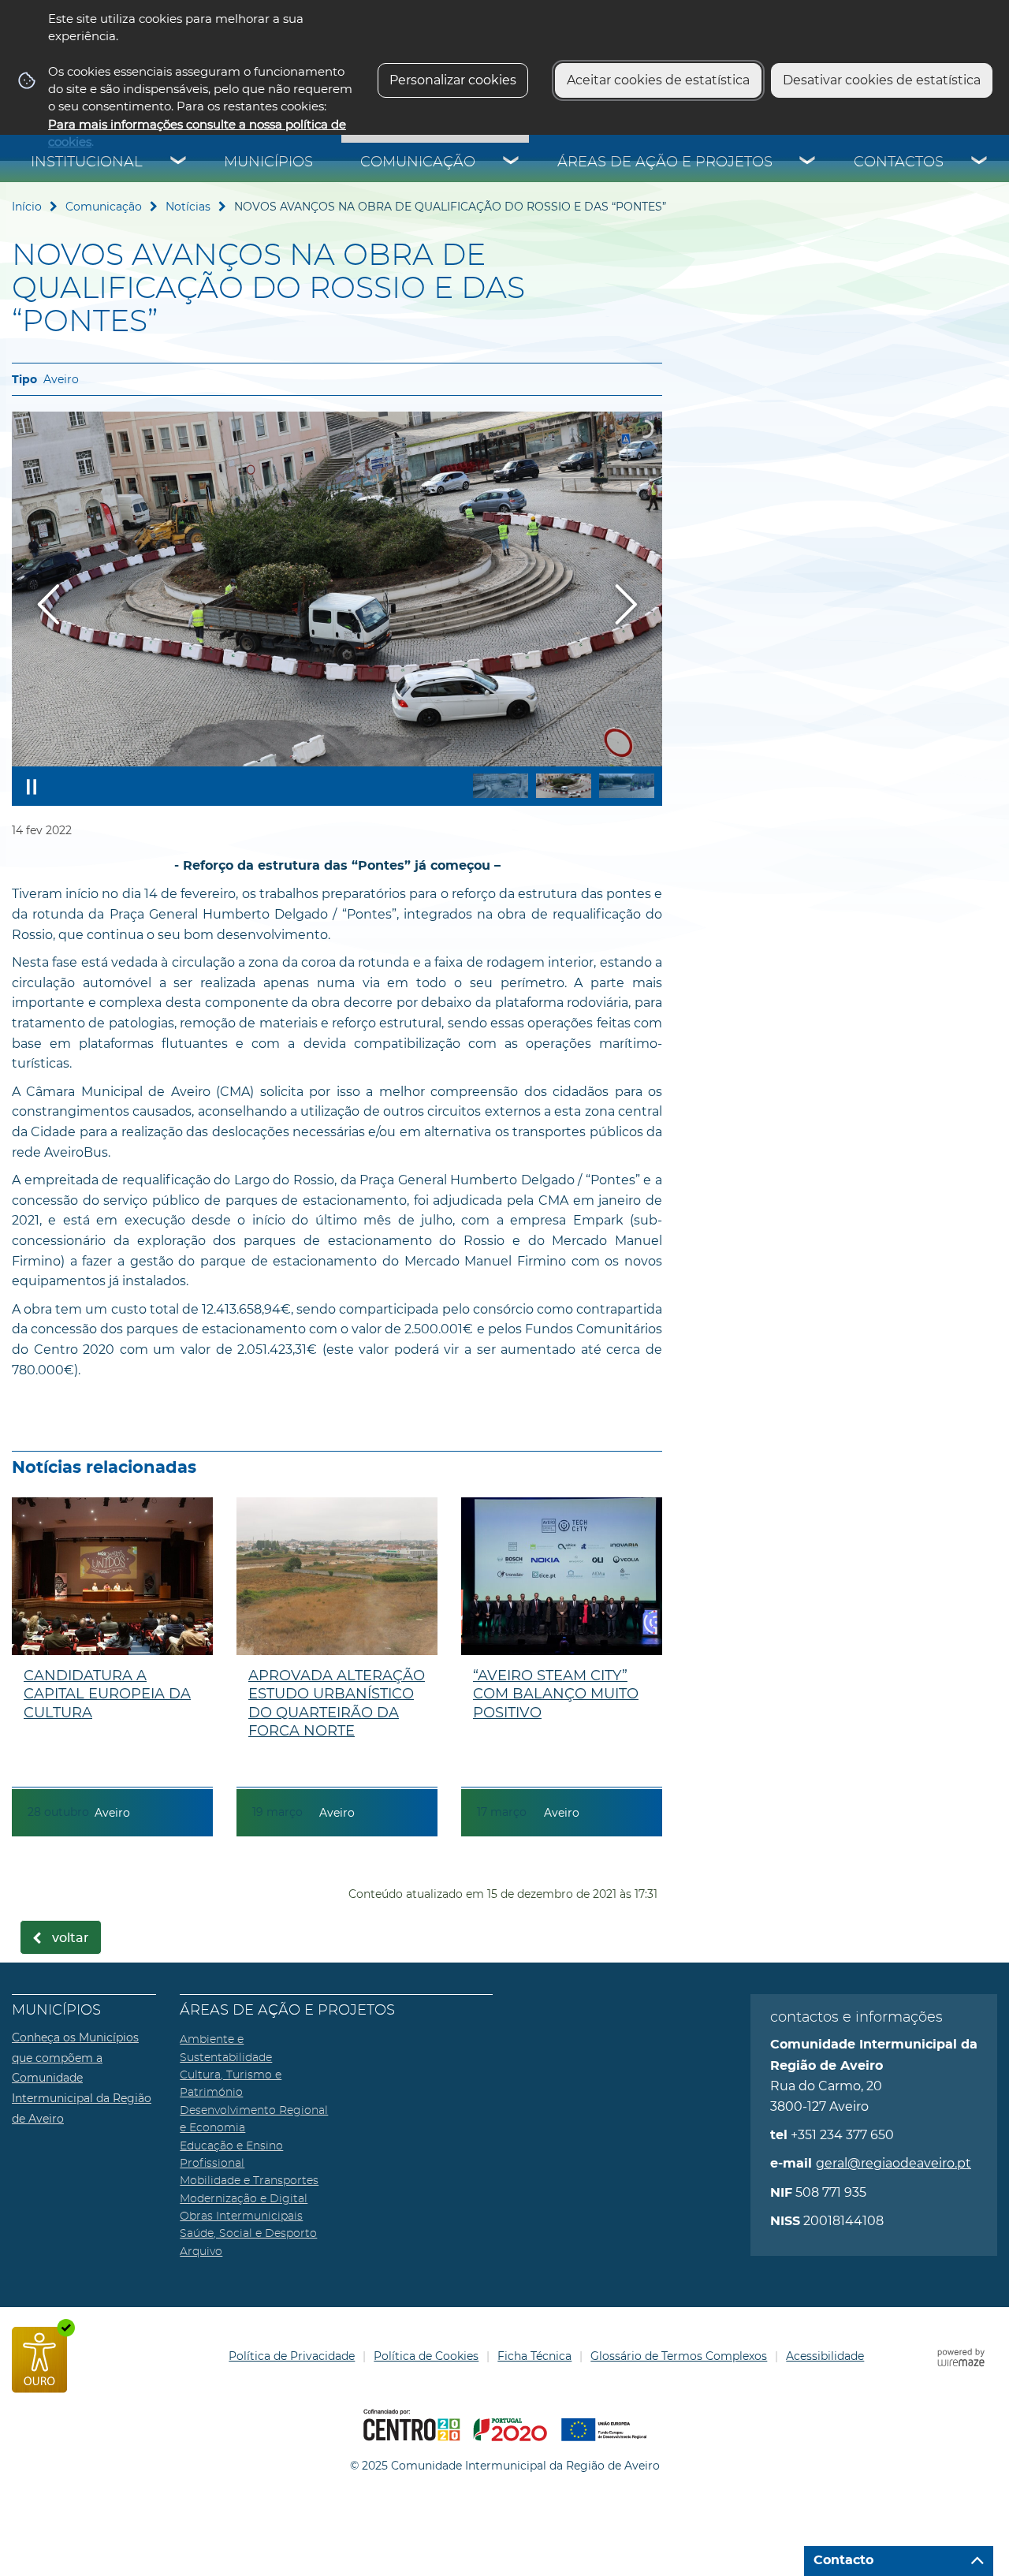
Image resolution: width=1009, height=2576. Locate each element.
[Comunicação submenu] (512, 162)
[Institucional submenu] (179, 162)
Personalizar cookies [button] (453, 80)
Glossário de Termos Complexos (679, 2356)
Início (27, 207)
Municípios (268, 162)
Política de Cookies (426, 2356)
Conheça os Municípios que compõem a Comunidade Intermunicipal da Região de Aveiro (82, 2078)
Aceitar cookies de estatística (658, 80)
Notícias (188, 207)
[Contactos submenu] (980, 162)
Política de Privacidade (292, 2356)
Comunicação (418, 162)
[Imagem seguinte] (626, 604)
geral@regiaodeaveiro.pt (894, 2163)
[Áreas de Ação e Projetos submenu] (808, 162)
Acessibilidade (825, 2356)
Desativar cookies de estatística (882, 80)
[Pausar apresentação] (32, 786)
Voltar (71, 1938)
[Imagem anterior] (48, 604)
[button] (501, 786)
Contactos (899, 162)
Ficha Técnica (534, 2356)
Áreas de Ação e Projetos (665, 162)
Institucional (87, 162)
